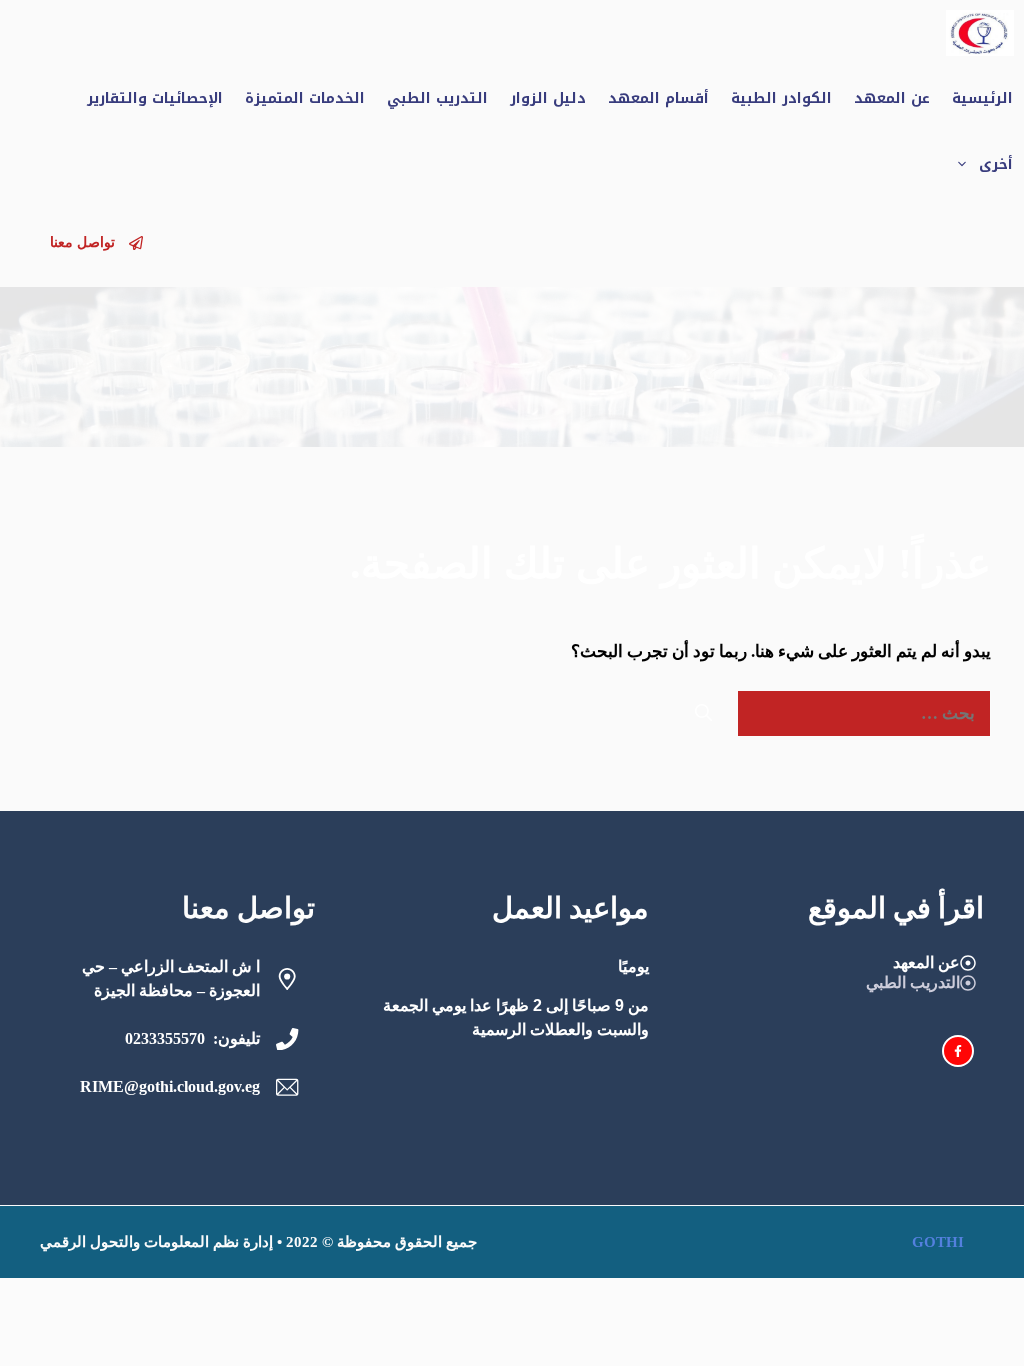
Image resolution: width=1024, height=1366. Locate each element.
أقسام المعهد (658, 98)
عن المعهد (892, 98)
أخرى (996, 164)
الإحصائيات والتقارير (155, 98)
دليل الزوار (548, 98)
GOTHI (938, 1242)
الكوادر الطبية (781, 98)
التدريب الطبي (437, 98)
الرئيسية (982, 98)
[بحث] (703, 714)
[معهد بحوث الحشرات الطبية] (980, 33)
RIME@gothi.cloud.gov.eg (170, 1086)
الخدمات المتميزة (305, 98)
